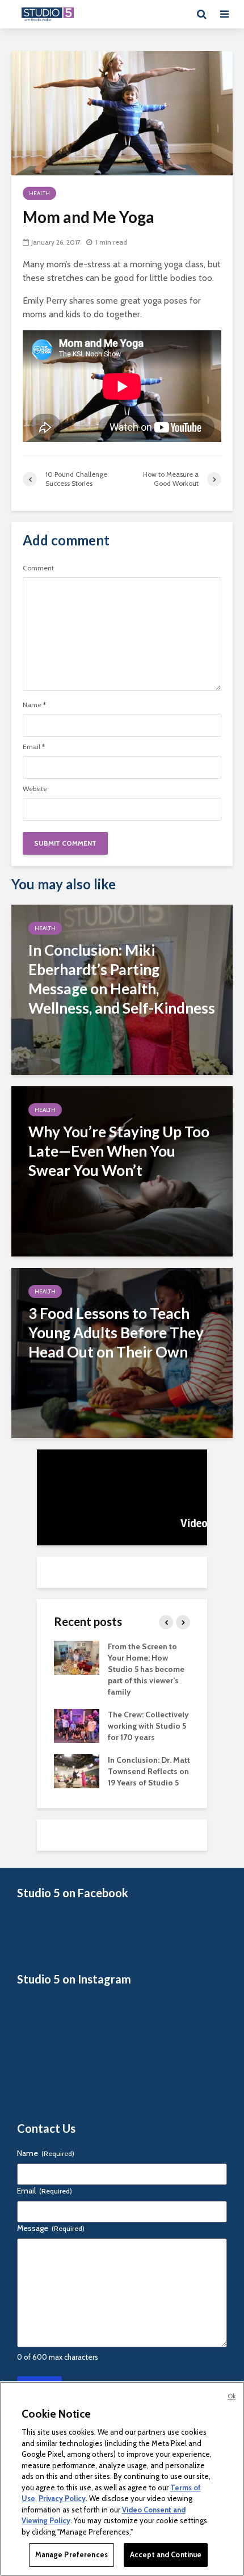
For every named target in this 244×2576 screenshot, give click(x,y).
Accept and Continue (166, 2554)
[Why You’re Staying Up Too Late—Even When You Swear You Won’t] (122, 1171)
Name (34, 705)
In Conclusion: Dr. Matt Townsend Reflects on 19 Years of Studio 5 (149, 1771)
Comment (38, 568)
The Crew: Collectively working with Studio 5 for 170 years (148, 1726)
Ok (232, 2396)
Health (39, 193)
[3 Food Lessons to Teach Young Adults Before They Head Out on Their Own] (122, 1352)
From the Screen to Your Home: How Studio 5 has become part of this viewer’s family (146, 1669)
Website (35, 789)
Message (51, 2228)
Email (34, 747)
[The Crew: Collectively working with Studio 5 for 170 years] (77, 1725)
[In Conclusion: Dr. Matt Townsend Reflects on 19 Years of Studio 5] (77, 1770)
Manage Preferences (71, 2554)
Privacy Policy (62, 2498)
